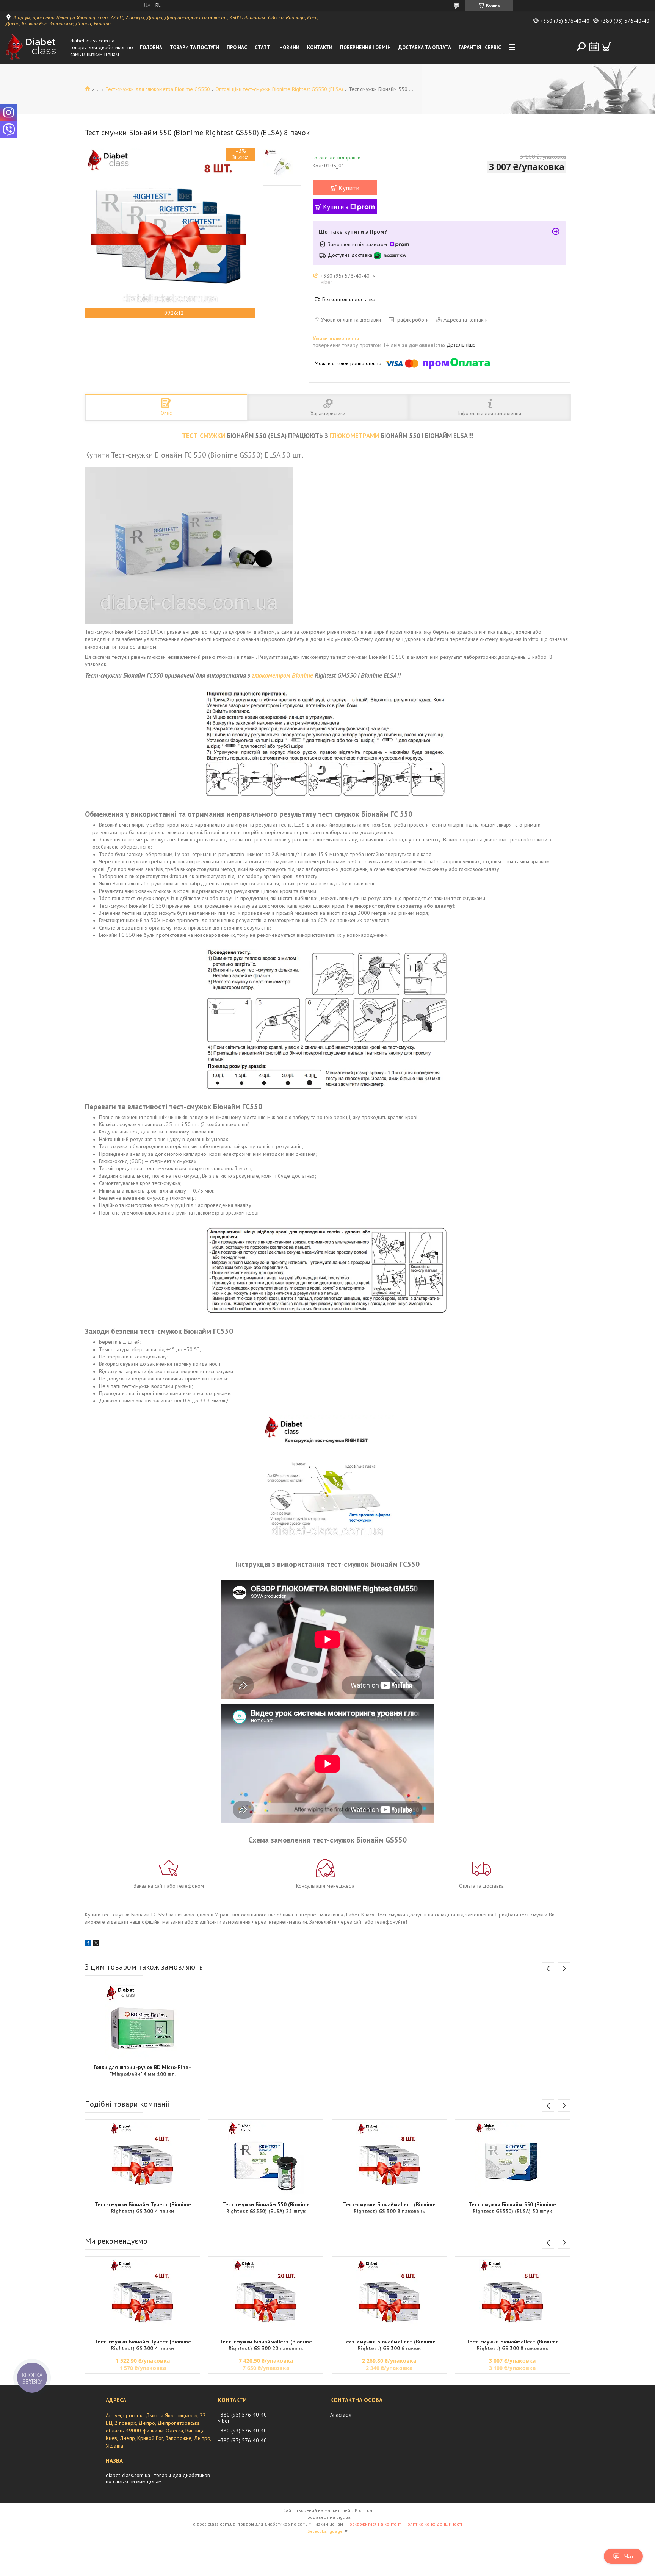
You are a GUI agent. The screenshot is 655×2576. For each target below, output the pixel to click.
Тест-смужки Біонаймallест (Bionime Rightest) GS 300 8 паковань (389, 2208)
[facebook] (88, 1944)
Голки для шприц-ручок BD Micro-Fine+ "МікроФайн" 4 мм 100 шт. (143, 2071)
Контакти (320, 48)
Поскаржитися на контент (374, 2524)
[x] (96, 1944)
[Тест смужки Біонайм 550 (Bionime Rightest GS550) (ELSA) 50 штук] (512, 2159)
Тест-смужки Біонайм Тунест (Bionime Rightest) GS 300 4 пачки (143, 2208)
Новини (289, 48)
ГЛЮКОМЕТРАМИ (354, 436)
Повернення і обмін (365, 48)
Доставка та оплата (425, 48)
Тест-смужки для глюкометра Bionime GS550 (158, 89)
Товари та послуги (194, 48)
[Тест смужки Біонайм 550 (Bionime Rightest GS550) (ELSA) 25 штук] (266, 2159)
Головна (151, 48)
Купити (349, 188)
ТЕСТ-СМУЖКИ (204, 436)
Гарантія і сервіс (480, 48)
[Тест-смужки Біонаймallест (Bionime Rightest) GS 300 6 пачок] (389, 2296)
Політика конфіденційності (433, 2524)
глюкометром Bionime (282, 675)
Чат (629, 2556)
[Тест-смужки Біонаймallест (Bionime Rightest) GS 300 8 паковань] (389, 2159)
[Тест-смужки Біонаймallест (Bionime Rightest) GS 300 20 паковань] (266, 2296)
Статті (263, 48)
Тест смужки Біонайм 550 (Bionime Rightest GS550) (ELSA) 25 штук (266, 2208)
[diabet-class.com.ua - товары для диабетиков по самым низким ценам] (36, 47)
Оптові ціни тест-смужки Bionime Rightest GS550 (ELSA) (279, 89)
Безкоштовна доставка (349, 299)
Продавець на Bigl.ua (327, 2517)
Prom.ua (364, 2510)
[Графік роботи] (594, 47)
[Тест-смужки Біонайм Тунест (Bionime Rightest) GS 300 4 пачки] (143, 2159)
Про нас (237, 48)
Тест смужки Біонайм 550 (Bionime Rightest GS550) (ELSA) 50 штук (512, 2208)
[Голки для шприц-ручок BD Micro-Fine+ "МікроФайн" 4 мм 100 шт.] (143, 2022)
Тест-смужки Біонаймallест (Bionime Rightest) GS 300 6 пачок (389, 2345)
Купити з (336, 207)
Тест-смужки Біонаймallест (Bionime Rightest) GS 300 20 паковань (266, 2345)
